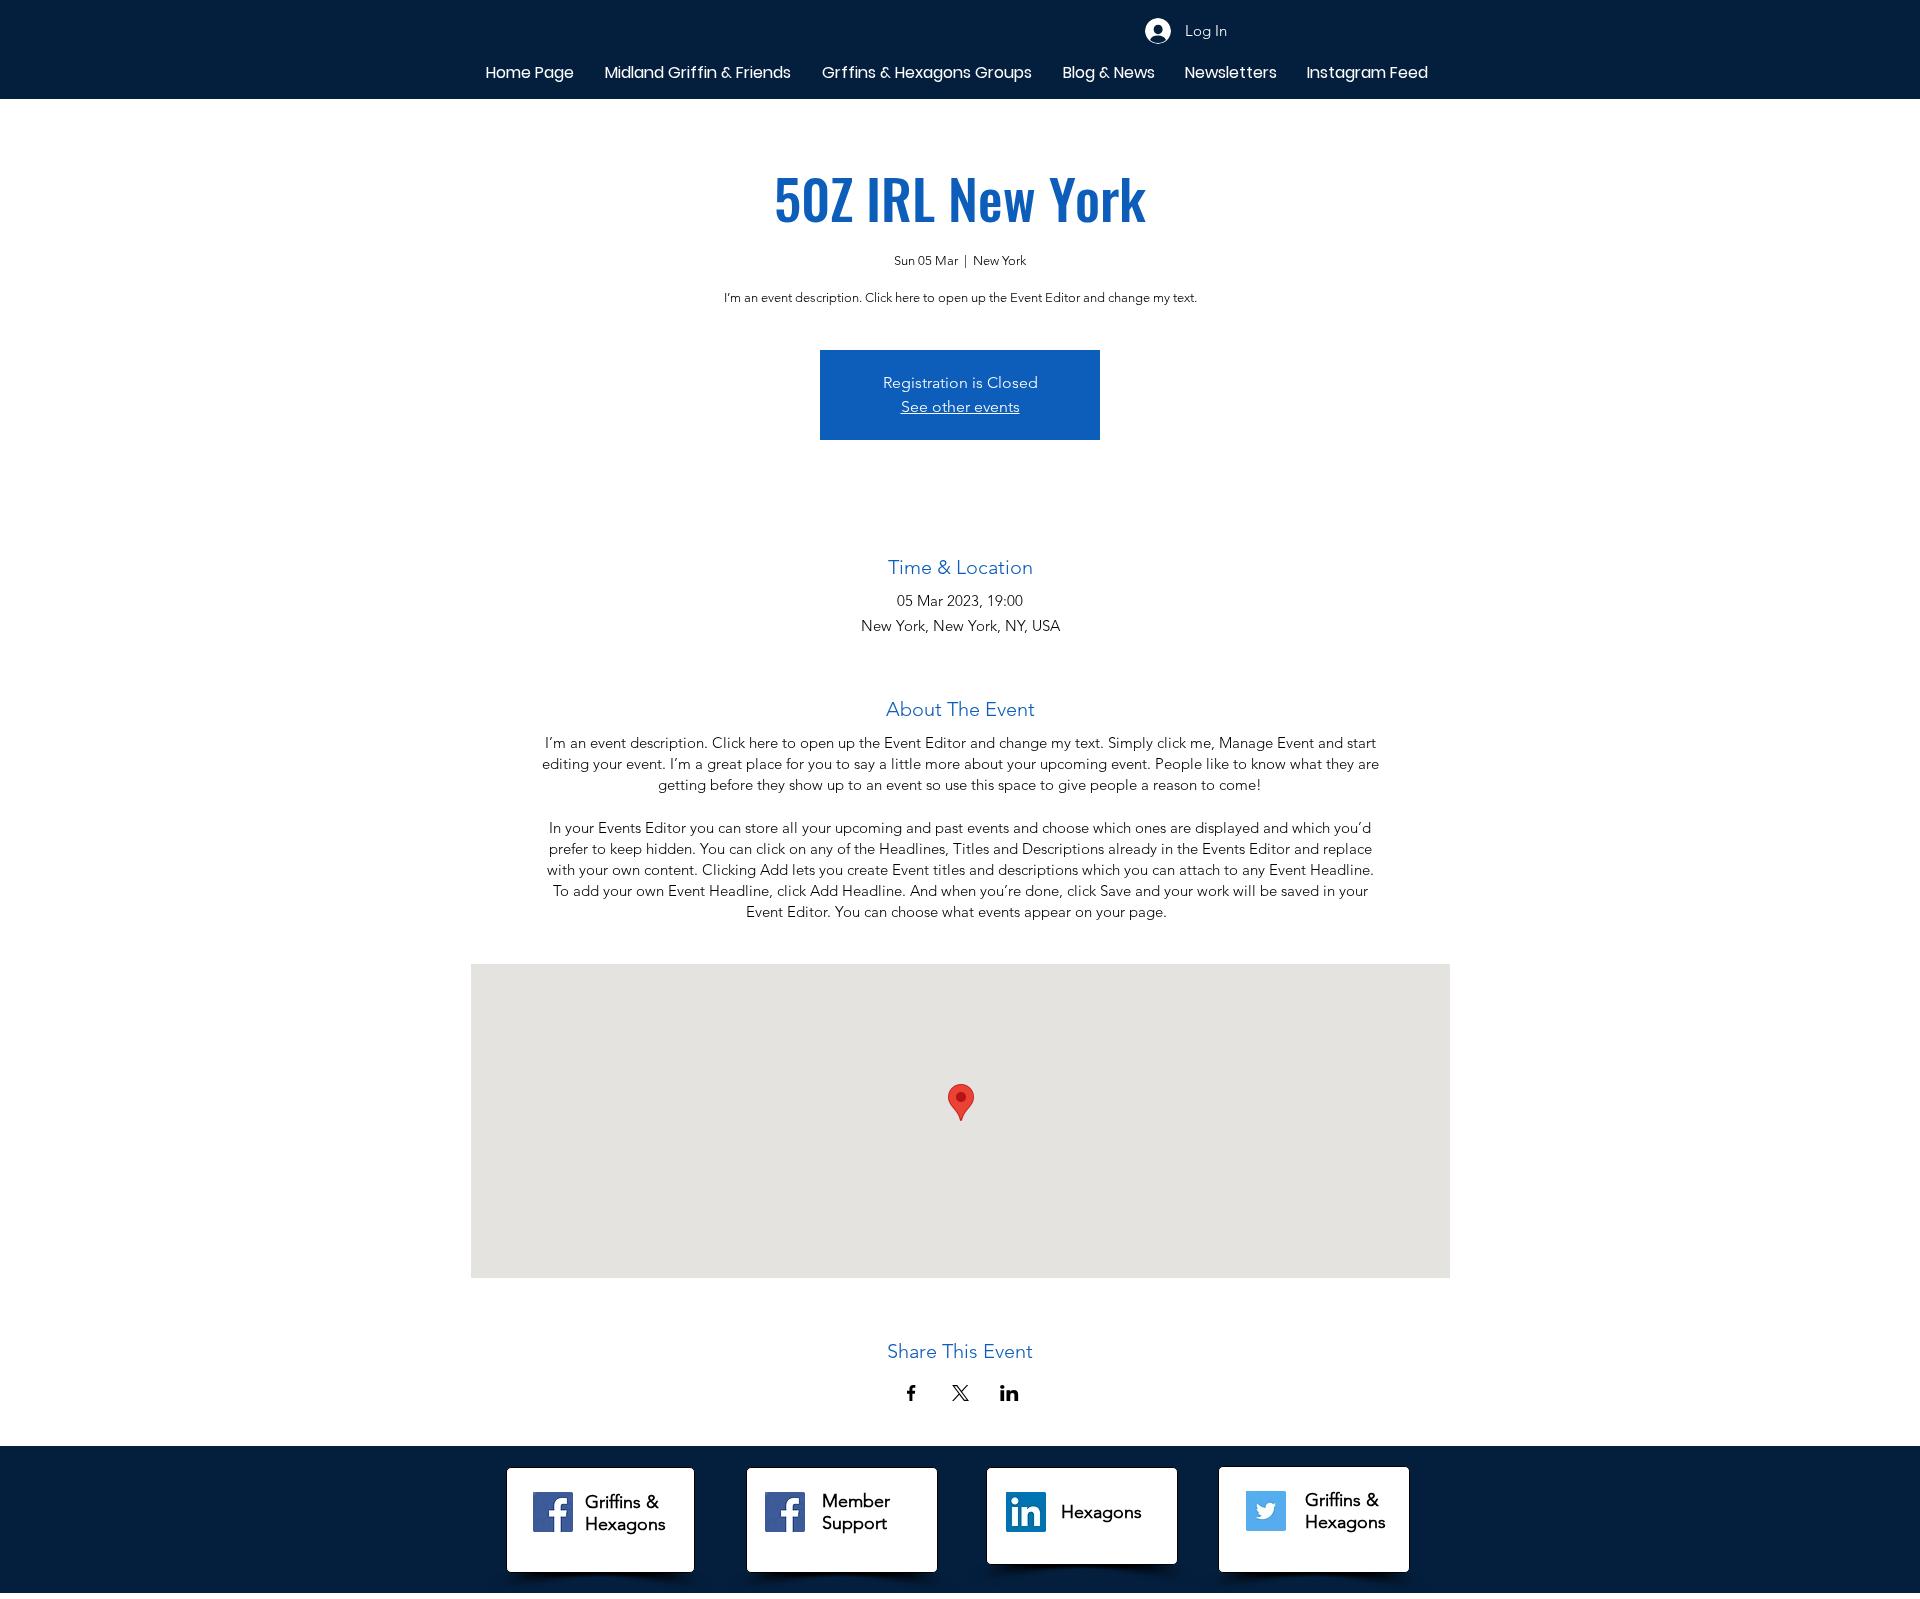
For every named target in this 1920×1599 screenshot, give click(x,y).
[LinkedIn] (1026, 1512)
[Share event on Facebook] (911, 1393)
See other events (960, 406)
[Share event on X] (960, 1393)
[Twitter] (1266, 1511)
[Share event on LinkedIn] (1009, 1393)
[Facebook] (553, 1512)
